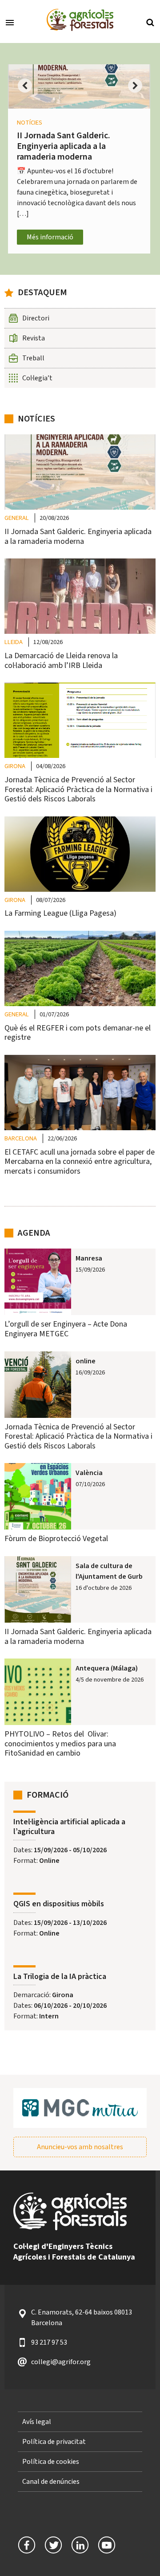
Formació (48, 1795)
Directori (36, 318)
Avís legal (37, 2422)
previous (25, 91)
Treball (33, 358)
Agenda (34, 1233)
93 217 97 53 (49, 2342)
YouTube (107, 2545)
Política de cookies (51, 2462)
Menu (10, 22)
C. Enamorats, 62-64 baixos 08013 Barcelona (82, 2318)
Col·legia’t (37, 378)
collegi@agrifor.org (61, 2362)
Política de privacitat (54, 2442)
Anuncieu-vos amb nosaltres (80, 2147)
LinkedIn (80, 2545)
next (135, 91)
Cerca (150, 22)
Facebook (27, 2545)
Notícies (36, 419)
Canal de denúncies (51, 2482)
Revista (34, 338)
